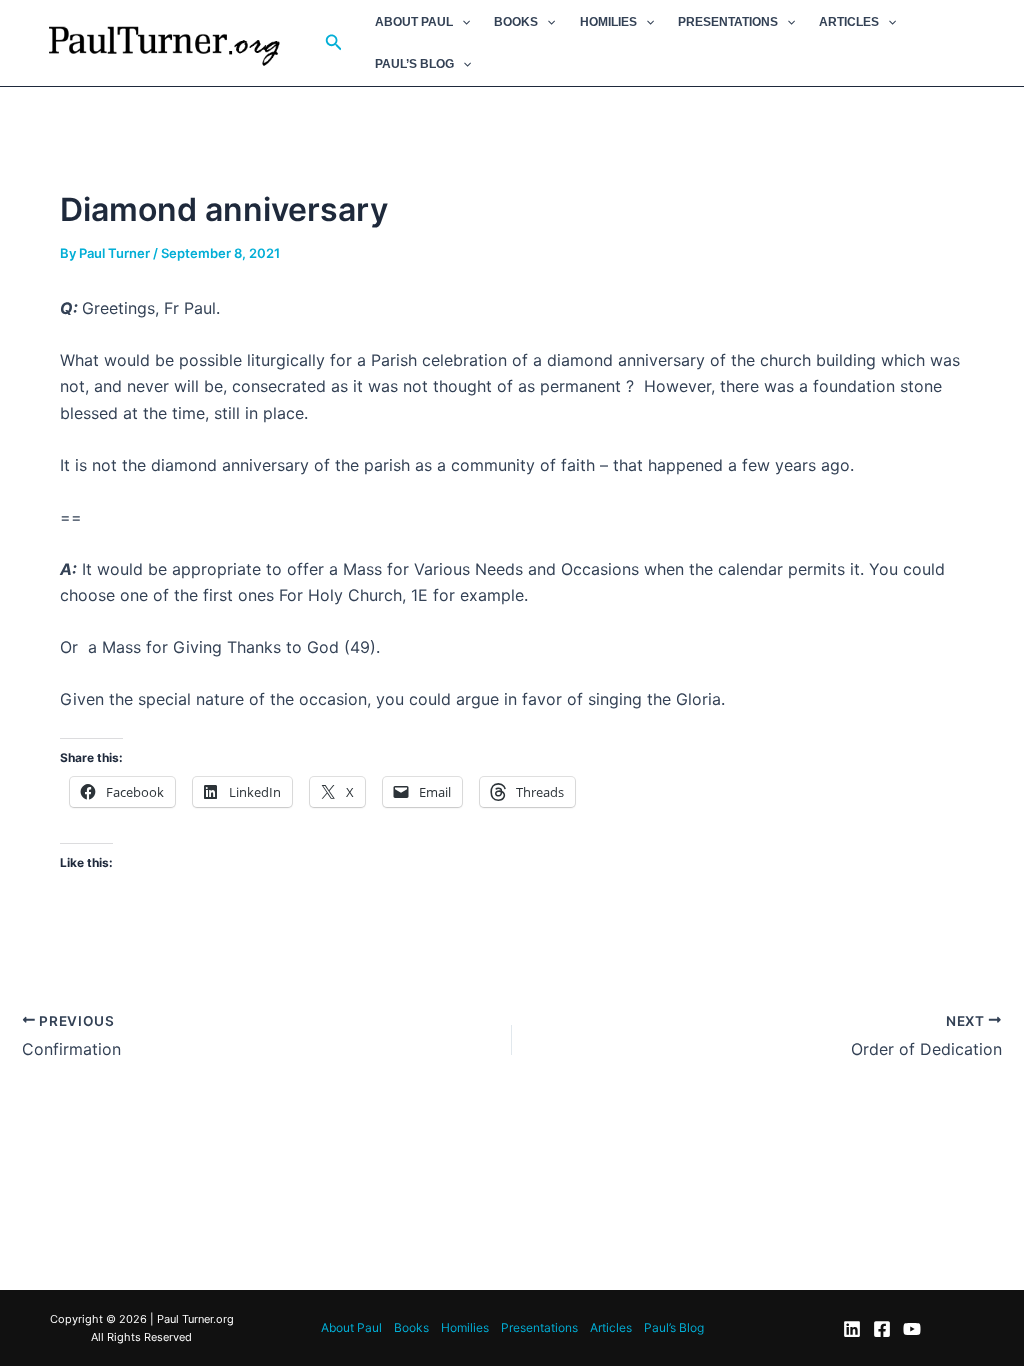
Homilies (608, 22)
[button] (334, 42)
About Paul (414, 22)
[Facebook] (882, 1329)
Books (516, 22)
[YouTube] (912, 1329)
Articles (849, 22)
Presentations (728, 22)
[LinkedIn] (852, 1329)
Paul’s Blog (414, 64)
